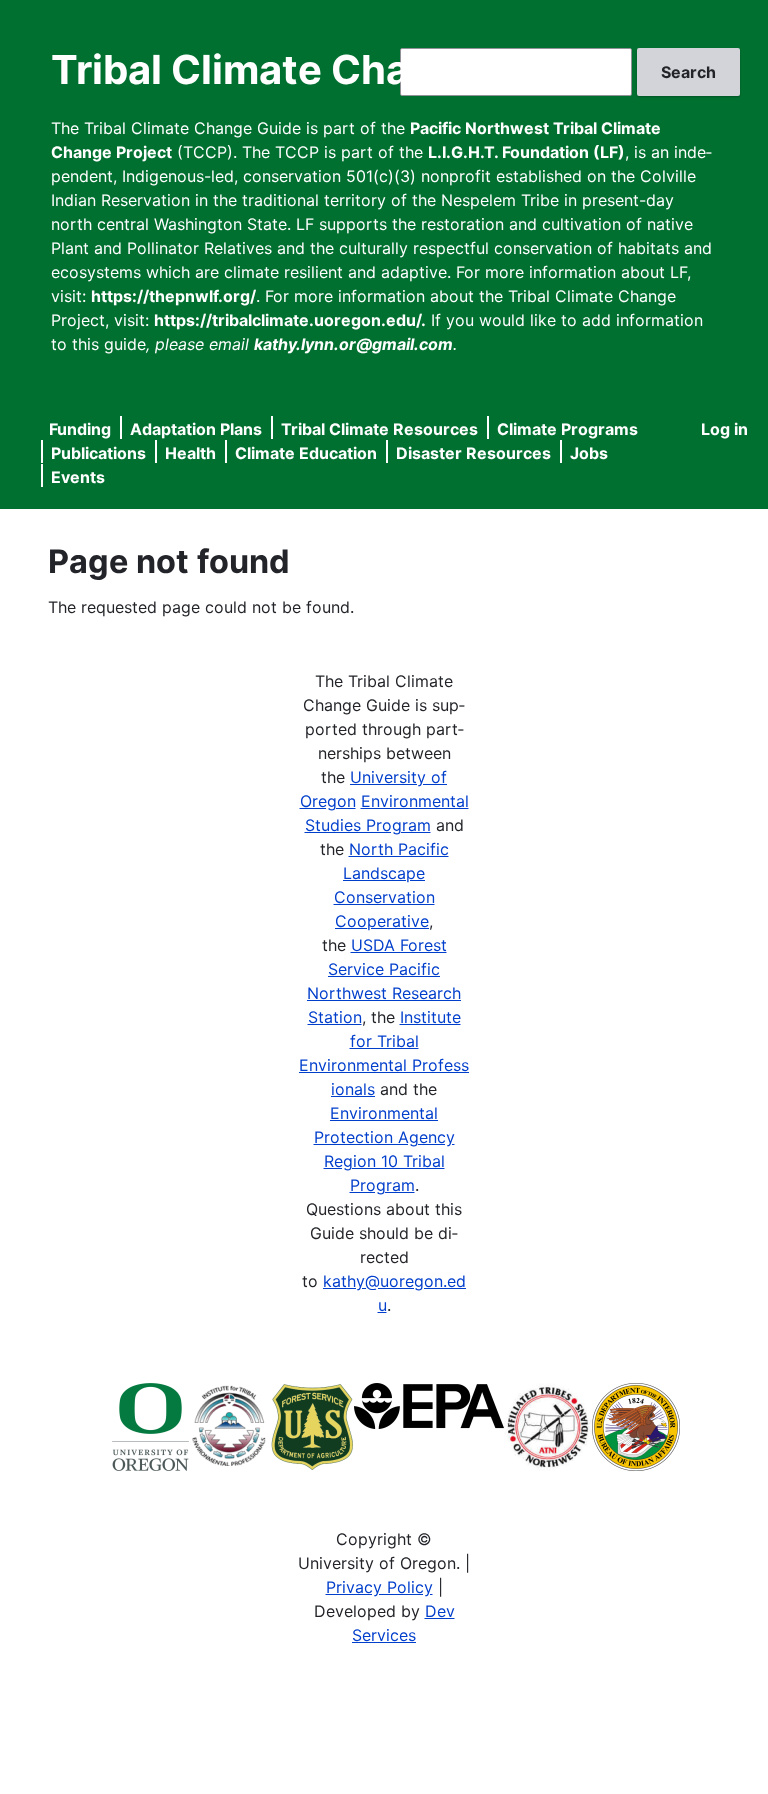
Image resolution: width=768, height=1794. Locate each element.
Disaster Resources (473, 453)
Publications (98, 453)
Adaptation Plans (196, 429)
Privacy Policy (379, 1587)
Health (190, 453)
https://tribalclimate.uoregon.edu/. (290, 320)
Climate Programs (567, 429)
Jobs (589, 453)
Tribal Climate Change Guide (329, 69)
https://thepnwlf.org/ (173, 296)
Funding (80, 429)
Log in (724, 429)
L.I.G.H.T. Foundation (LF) (526, 152)
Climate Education (306, 453)
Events (78, 477)
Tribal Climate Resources (379, 429)
